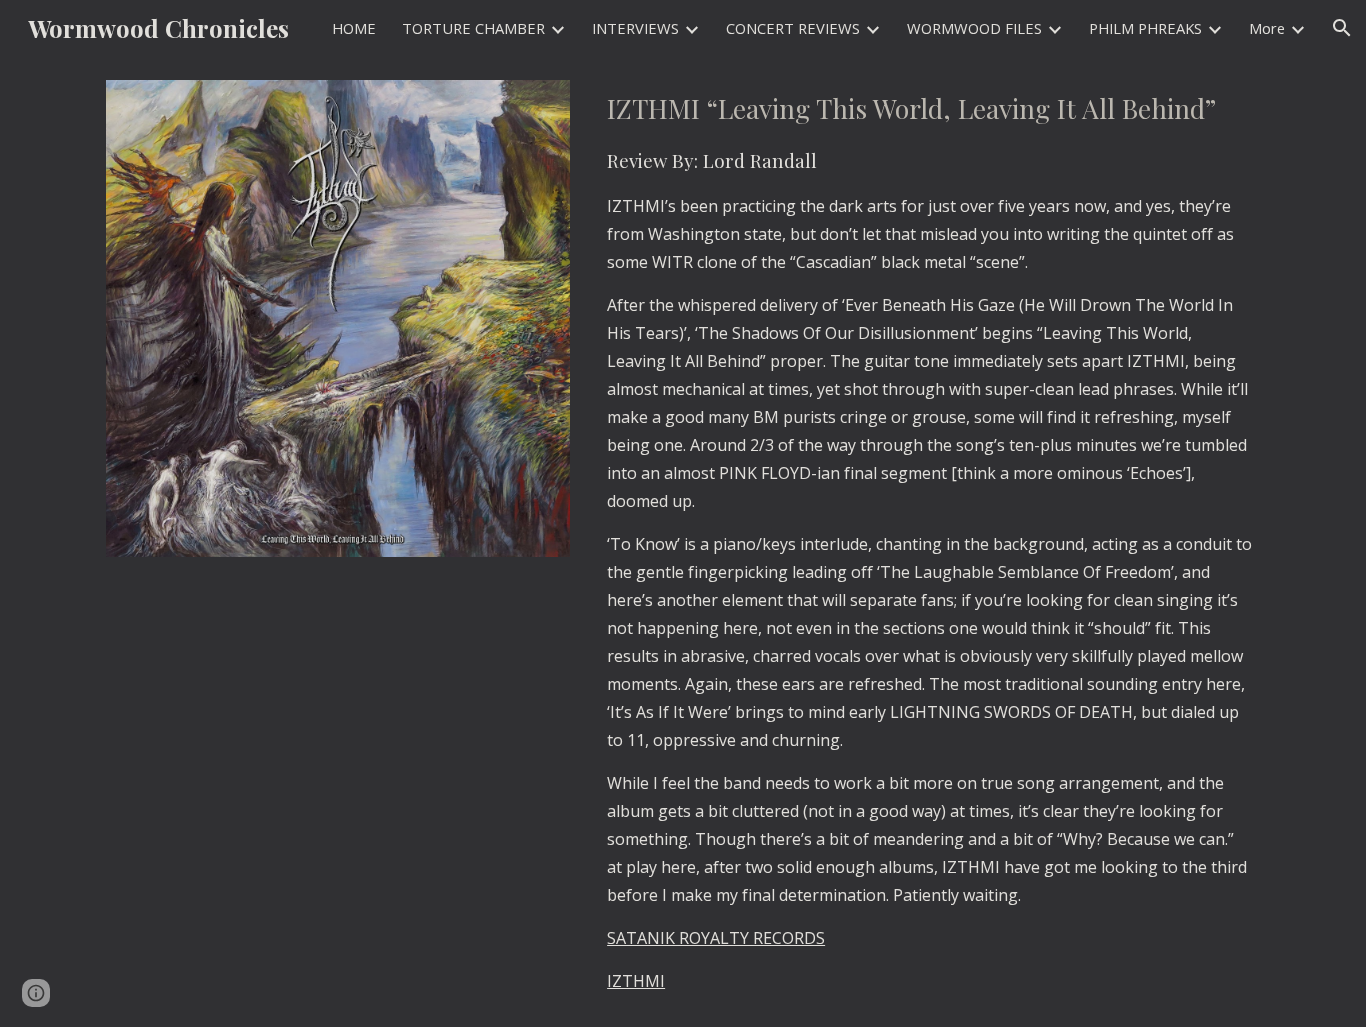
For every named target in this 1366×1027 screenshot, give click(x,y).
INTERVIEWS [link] (635, 28)
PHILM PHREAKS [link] (1145, 28)
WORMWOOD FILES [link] (974, 28)
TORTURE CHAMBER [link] (473, 28)
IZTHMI (636, 981)
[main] (929, 541)
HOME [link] (354, 28)
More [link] (1267, 28)
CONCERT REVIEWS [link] (793, 28)
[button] (1342, 28)
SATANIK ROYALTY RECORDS (716, 938)
